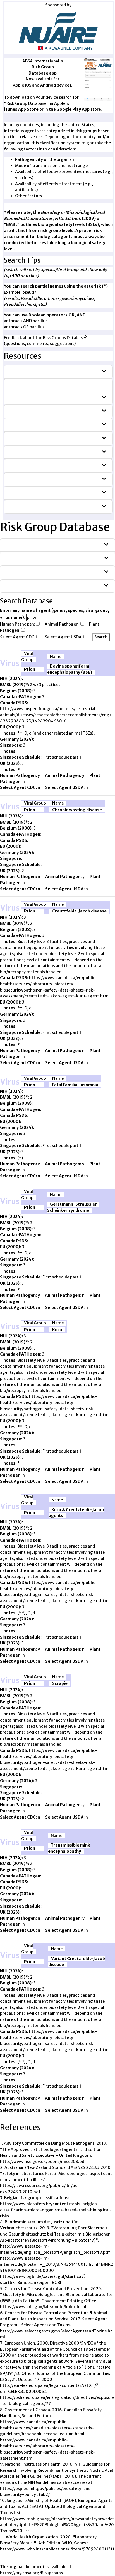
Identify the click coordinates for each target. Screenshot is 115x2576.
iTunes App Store (21, 109)
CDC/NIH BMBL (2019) (31, 372)
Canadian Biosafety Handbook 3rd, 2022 (53, 452)
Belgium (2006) (26, 438)
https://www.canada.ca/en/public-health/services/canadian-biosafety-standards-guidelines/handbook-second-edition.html (47, 2428)
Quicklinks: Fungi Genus (32, 572)
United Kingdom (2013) (34, 506)
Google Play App (73, 109)
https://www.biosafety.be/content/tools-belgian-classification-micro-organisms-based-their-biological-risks (56, 2210)
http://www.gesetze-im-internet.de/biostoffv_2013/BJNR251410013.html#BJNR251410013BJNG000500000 (57, 2264)
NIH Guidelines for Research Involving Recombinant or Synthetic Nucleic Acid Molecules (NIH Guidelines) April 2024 (53, 391)
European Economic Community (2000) (52, 465)
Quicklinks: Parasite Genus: (35, 586)
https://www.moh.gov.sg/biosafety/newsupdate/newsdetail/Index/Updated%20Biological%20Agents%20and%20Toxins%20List (57, 2525)
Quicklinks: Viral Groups (33, 558)
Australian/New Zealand (37, 425)
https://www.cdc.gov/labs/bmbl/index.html (43, 2307)
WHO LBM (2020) (27, 411)
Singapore (21, 493)
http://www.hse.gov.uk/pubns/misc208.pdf (43, 2162)
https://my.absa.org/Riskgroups (31, 2573)
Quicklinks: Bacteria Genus (35, 545)
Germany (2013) (27, 479)
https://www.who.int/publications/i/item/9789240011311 (57, 2549)
